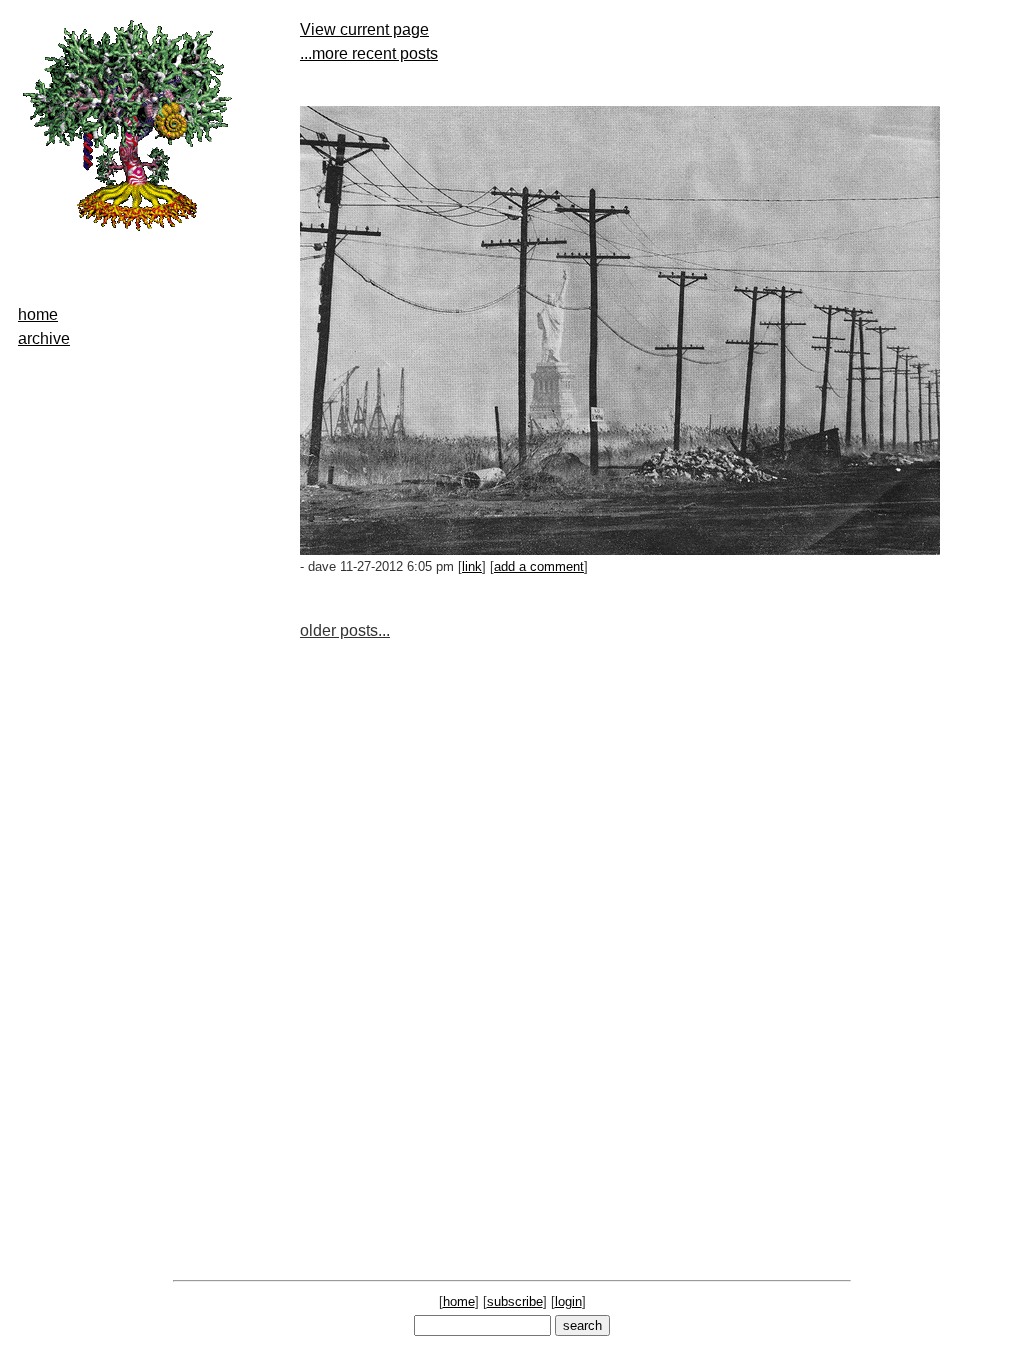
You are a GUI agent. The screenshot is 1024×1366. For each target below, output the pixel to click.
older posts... (345, 630)
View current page (364, 29)
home (38, 314)
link (472, 566)
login (568, 1301)
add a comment (539, 566)
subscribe (515, 1301)
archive (44, 338)
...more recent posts (369, 53)
